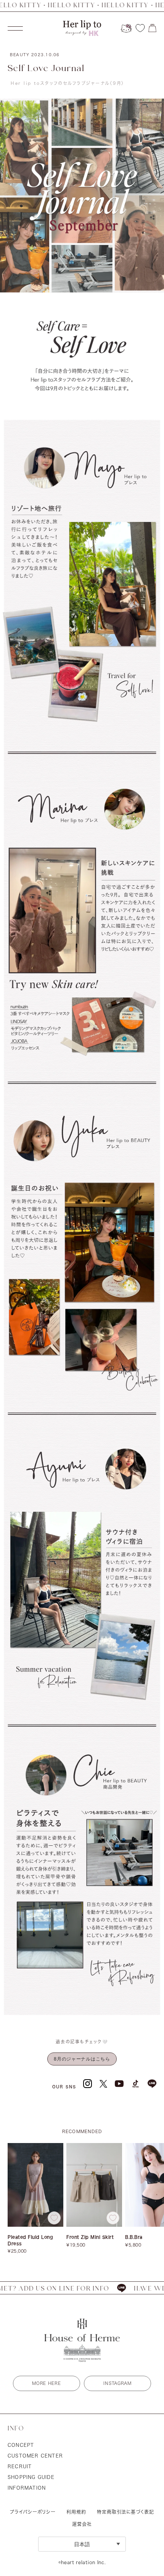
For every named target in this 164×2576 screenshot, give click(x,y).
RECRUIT (20, 2466)
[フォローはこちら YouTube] (119, 2084)
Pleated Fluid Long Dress (30, 2240)
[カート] (152, 28)
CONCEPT (21, 2445)
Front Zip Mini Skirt (90, 2237)
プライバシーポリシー (33, 2512)
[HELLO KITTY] (126, 28)
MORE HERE (46, 2383)
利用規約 (76, 2512)
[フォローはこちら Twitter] (103, 2083)
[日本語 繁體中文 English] (82, 2544)
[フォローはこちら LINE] (152, 2084)
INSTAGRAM (117, 2383)
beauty (35, 55)
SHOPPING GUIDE (31, 2477)
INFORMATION (27, 2488)
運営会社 (82, 2524)
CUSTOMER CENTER (35, 2456)
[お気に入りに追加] (54, 2218)
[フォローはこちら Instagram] (88, 2084)
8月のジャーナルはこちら (82, 2059)
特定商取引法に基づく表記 (125, 2512)
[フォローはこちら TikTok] (136, 2084)
